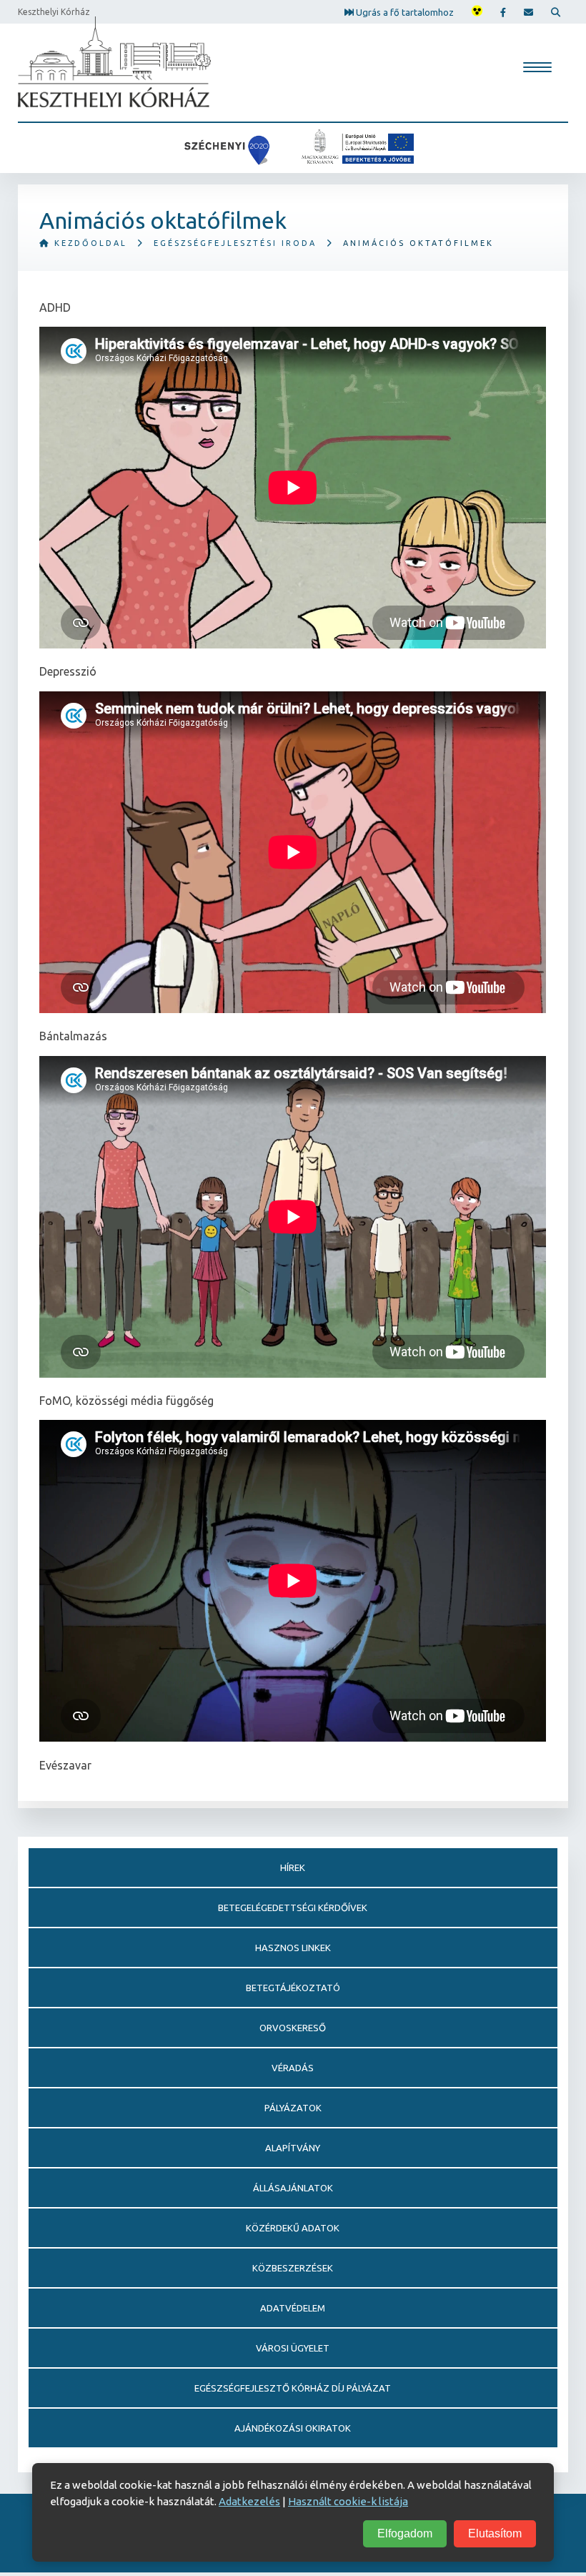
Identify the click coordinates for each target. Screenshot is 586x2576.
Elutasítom (495, 2533)
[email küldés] (528, 12)
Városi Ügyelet (293, 2348)
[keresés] (556, 12)
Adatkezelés (249, 2501)
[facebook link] (503, 12)
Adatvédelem (293, 2308)
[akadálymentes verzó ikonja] (477, 12)
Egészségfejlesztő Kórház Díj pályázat (293, 2388)
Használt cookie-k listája (348, 2501)
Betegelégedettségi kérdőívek (293, 1908)
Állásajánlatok (293, 2188)
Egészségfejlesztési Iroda (235, 243)
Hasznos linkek (293, 1948)
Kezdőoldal (89, 243)
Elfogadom (405, 2533)
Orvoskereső (293, 2028)
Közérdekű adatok (293, 2228)
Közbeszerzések (293, 2268)
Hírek (293, 1867)
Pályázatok (293, 2108)
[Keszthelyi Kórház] (114, 62)
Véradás (293, 2068)
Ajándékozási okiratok (293, 2428)
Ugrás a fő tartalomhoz (404, 11)
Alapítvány (293, 2148)
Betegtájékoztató (293, 1988)
